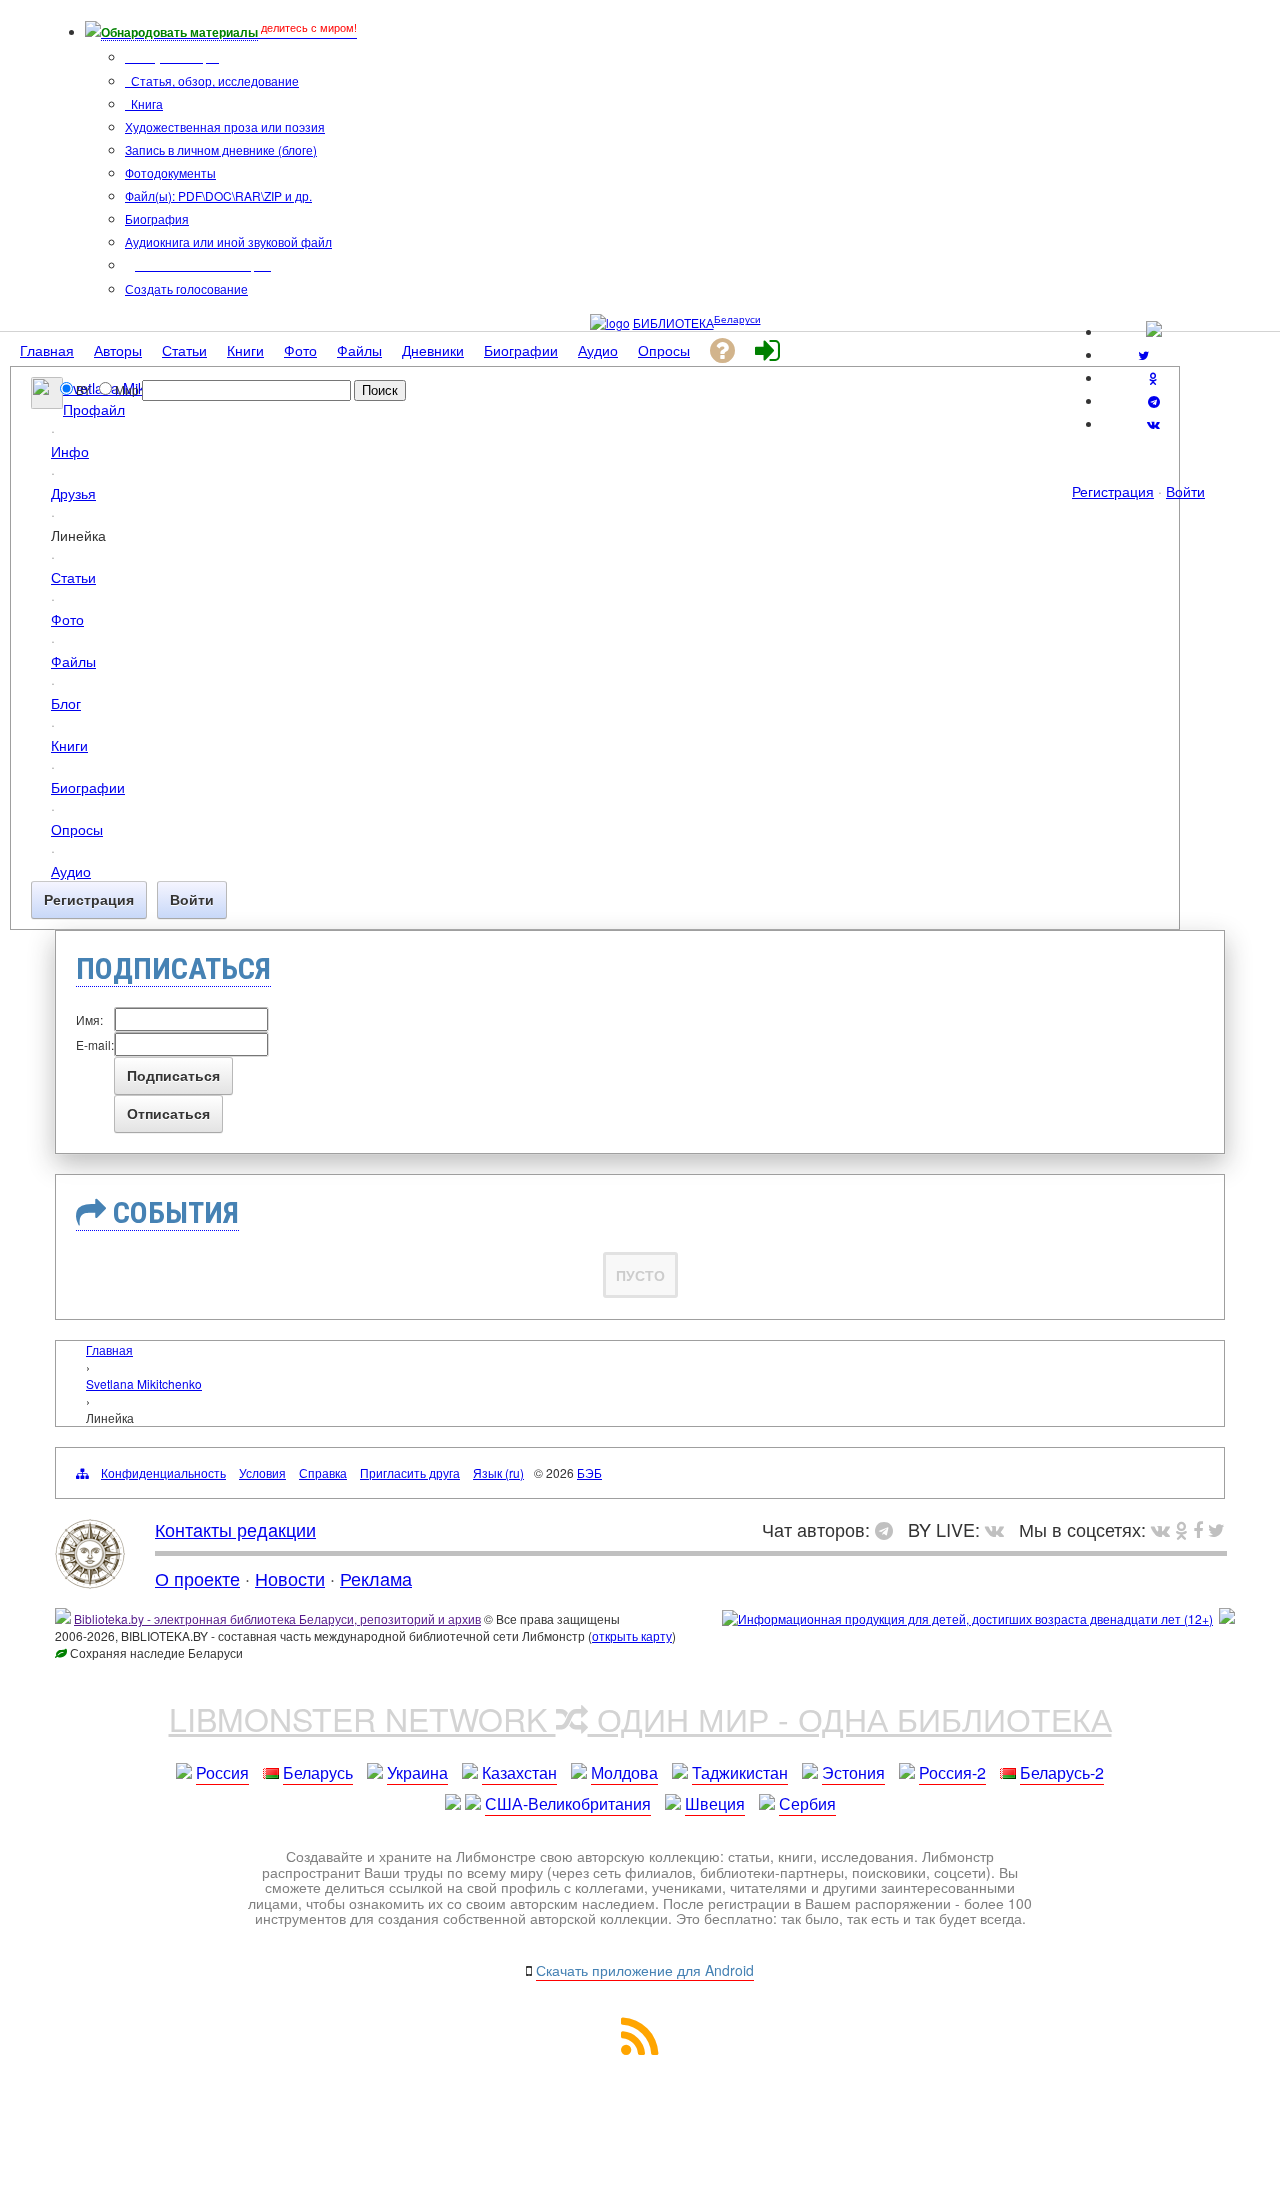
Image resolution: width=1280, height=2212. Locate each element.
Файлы (73, 660)
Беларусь (318, 1772)
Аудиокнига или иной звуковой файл (228, 241)
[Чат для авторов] (889, 1529)
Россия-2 (952, 1772)
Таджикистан (740, 1772)
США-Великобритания (568, 1803)
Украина (417, 1772)
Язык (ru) (498, 1472)
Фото (67, 618)
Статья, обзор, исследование (213, 80)
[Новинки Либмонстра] (1181, 1529)
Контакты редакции (235, 1529)
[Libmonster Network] (967, 1618)
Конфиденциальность (163, 1472)
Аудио (71, 870)
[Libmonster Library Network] (1227, 1618)
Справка (323, 1472)
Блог (66, 702)
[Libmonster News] (1216, 1529)
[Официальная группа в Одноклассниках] (1153, 377)
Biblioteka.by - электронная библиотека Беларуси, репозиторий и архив (277, 1618)
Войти (1185, 491)
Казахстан (519, 1772)
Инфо (70, 450)
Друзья (73, 492)
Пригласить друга (410, 1472)
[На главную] (90, 1581)
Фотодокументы (170, 172)
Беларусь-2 (1062, 1772)
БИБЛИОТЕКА (673, 322)
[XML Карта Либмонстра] (640, 2048)
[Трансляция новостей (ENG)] (1143, 354)
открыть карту (632, 1635)
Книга (145, 103)
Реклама (376, 1578)
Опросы (77, 828)
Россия (222, 1772)
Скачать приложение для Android (645, 1970)
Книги (69, 744)
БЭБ (589, 1472)
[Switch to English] (1154, 331)
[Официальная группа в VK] (1153, 423)
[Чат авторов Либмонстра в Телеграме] (1154, 400)
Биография (157, 218)
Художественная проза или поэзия (225, 126)
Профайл (94, 408)
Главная (109, 1349)
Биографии (88, 786)
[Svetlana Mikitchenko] (47, 402)
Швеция (715, 1803)
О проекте (197, 1578)
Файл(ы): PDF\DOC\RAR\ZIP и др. (218, 195)
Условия (262, 1472)
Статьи (73, 576)
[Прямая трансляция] (999, 1529)
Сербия (807, 1803)
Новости (290, 1578)
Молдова (624, 1772)
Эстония (853, 1772)
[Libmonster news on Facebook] (1198, 1529)
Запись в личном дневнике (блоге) (221, 149)
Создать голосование (186, 288)
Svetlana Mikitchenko (144, 1383)
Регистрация (1113, 491)
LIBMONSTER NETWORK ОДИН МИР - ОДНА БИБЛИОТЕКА (640, 1718)
